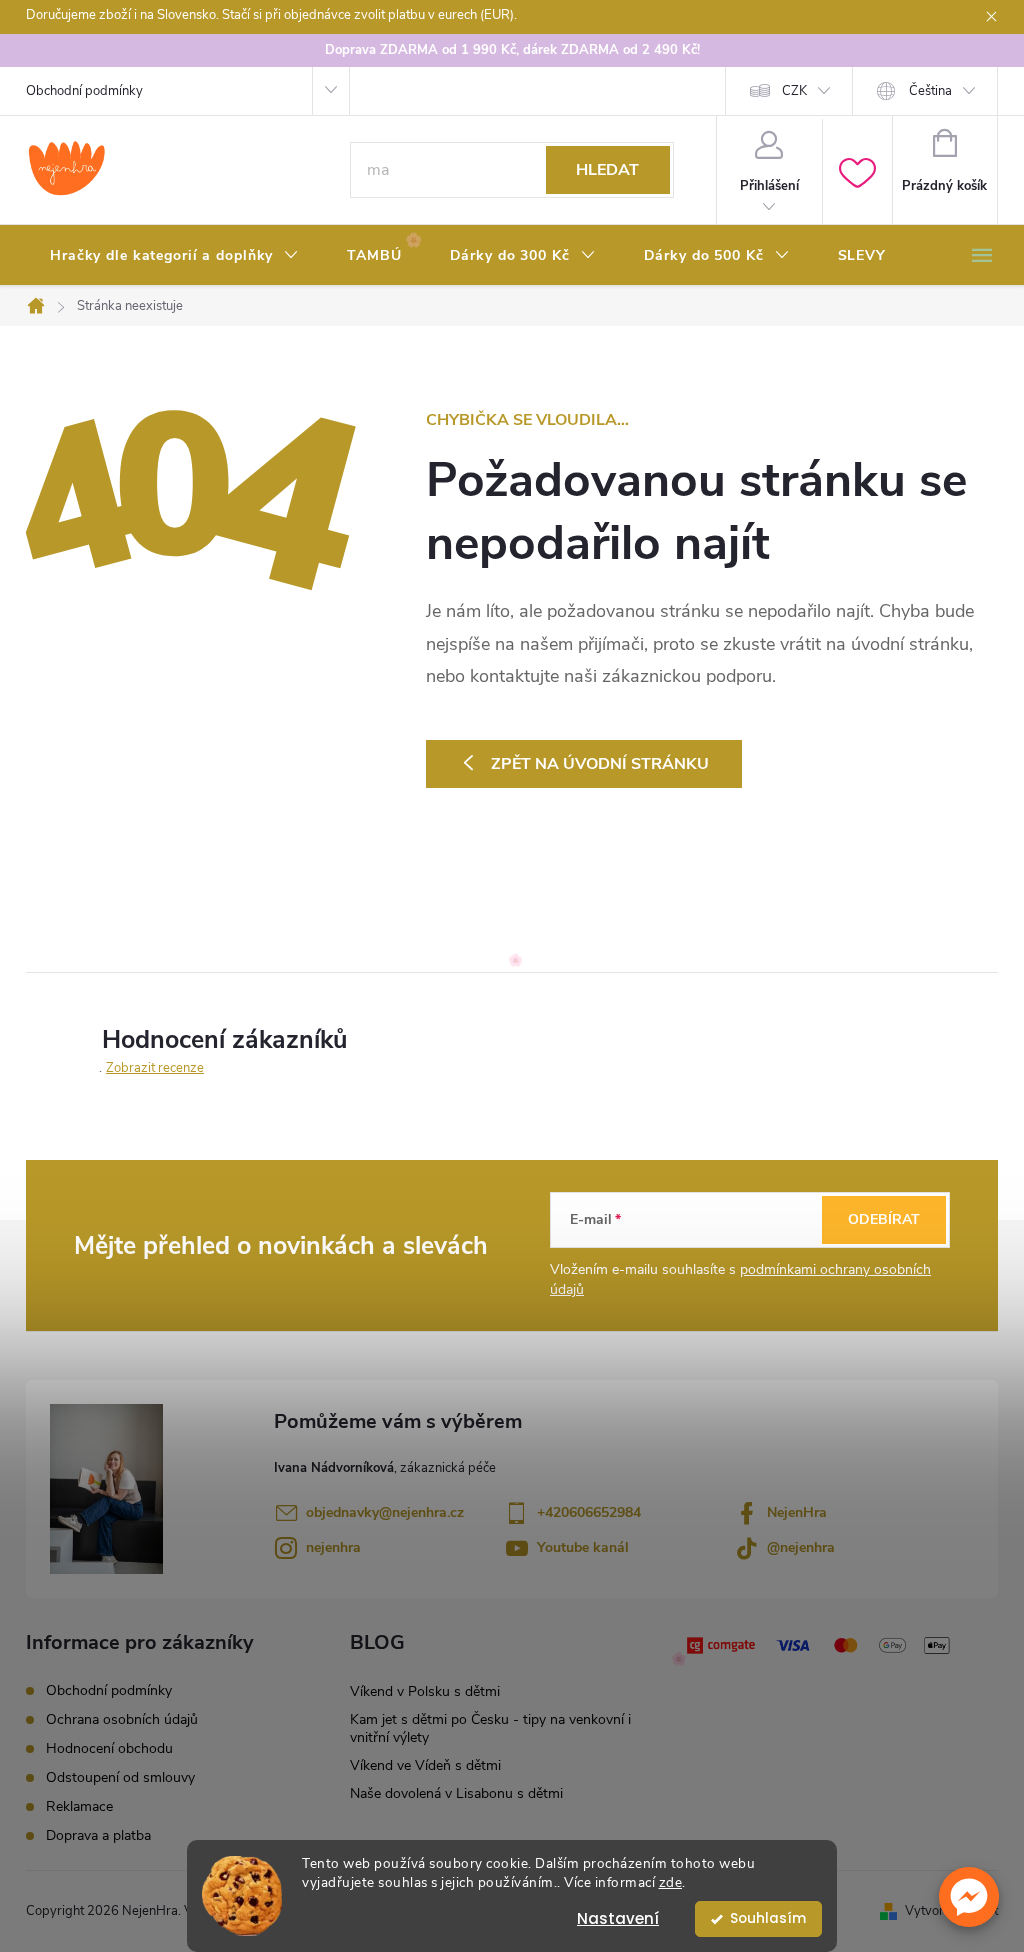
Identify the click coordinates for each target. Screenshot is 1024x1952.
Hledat (607, 170)
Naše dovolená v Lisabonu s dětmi (456, 1793)
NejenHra (797, 1512)
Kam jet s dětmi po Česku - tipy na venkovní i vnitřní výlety (490, 1728)
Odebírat (884, 1219)
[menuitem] (174, 256)
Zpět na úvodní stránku (600, 764)
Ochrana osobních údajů (122, 1719)
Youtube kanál (583, 1547)
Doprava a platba (98, 1835)
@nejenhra (801, 1547)
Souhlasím (768, 1918)
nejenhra (333, 1547)
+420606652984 (589, 1512)
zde (671, 1882)
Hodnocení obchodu (109, 1748)
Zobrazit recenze (155, 1068)
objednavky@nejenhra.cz (385, 1512)
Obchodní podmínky (84, 91)
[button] (969, 1897)
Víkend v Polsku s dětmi (425, 1691)
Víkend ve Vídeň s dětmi (425, 1765)
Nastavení (618, 1918)
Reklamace (79, 1806)
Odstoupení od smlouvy (120, 1777)
